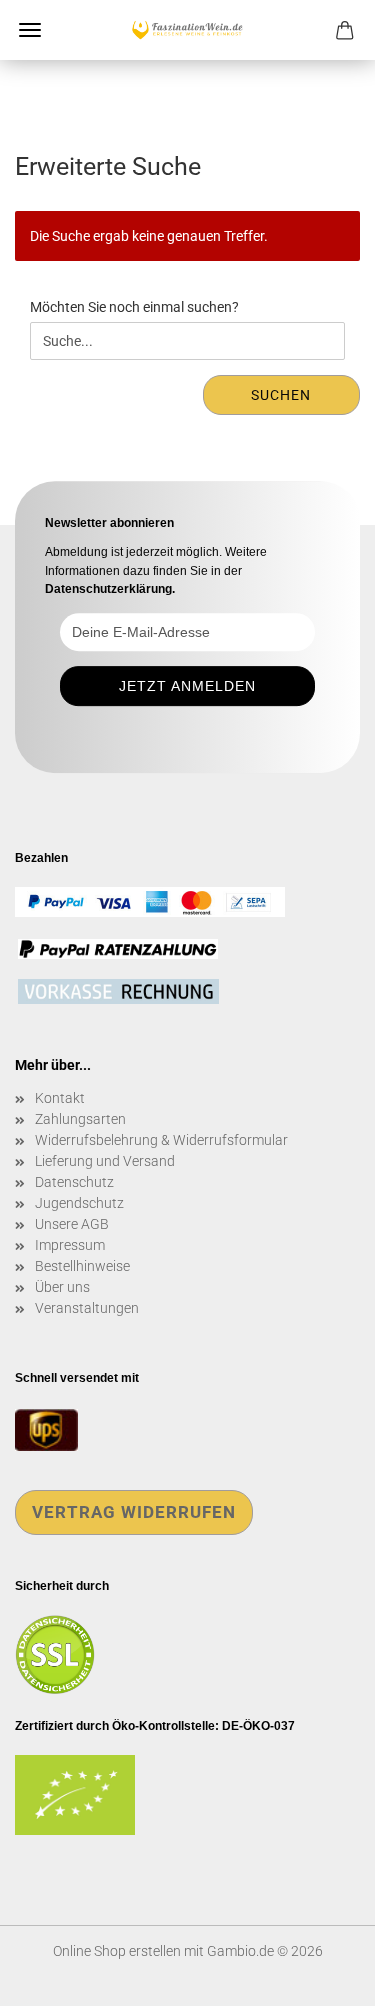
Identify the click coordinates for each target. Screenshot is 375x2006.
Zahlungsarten (80, 1119)
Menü (30, 30)
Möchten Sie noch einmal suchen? (134, 307)
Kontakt (60, 1098)
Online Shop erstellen (117, 1951)
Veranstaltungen (87, 1308)
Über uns (62, 1287)
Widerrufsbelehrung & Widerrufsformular (161, 1140)
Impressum (70, 1245)
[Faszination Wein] (187, 30)
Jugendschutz (79, 1203)
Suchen (281, 395)
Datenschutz (74, 1182)
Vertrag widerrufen (134, 1512)
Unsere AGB (72, 1224)
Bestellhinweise (82, 1266)
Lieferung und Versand (105, 1161)
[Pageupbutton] (320, 1976)
